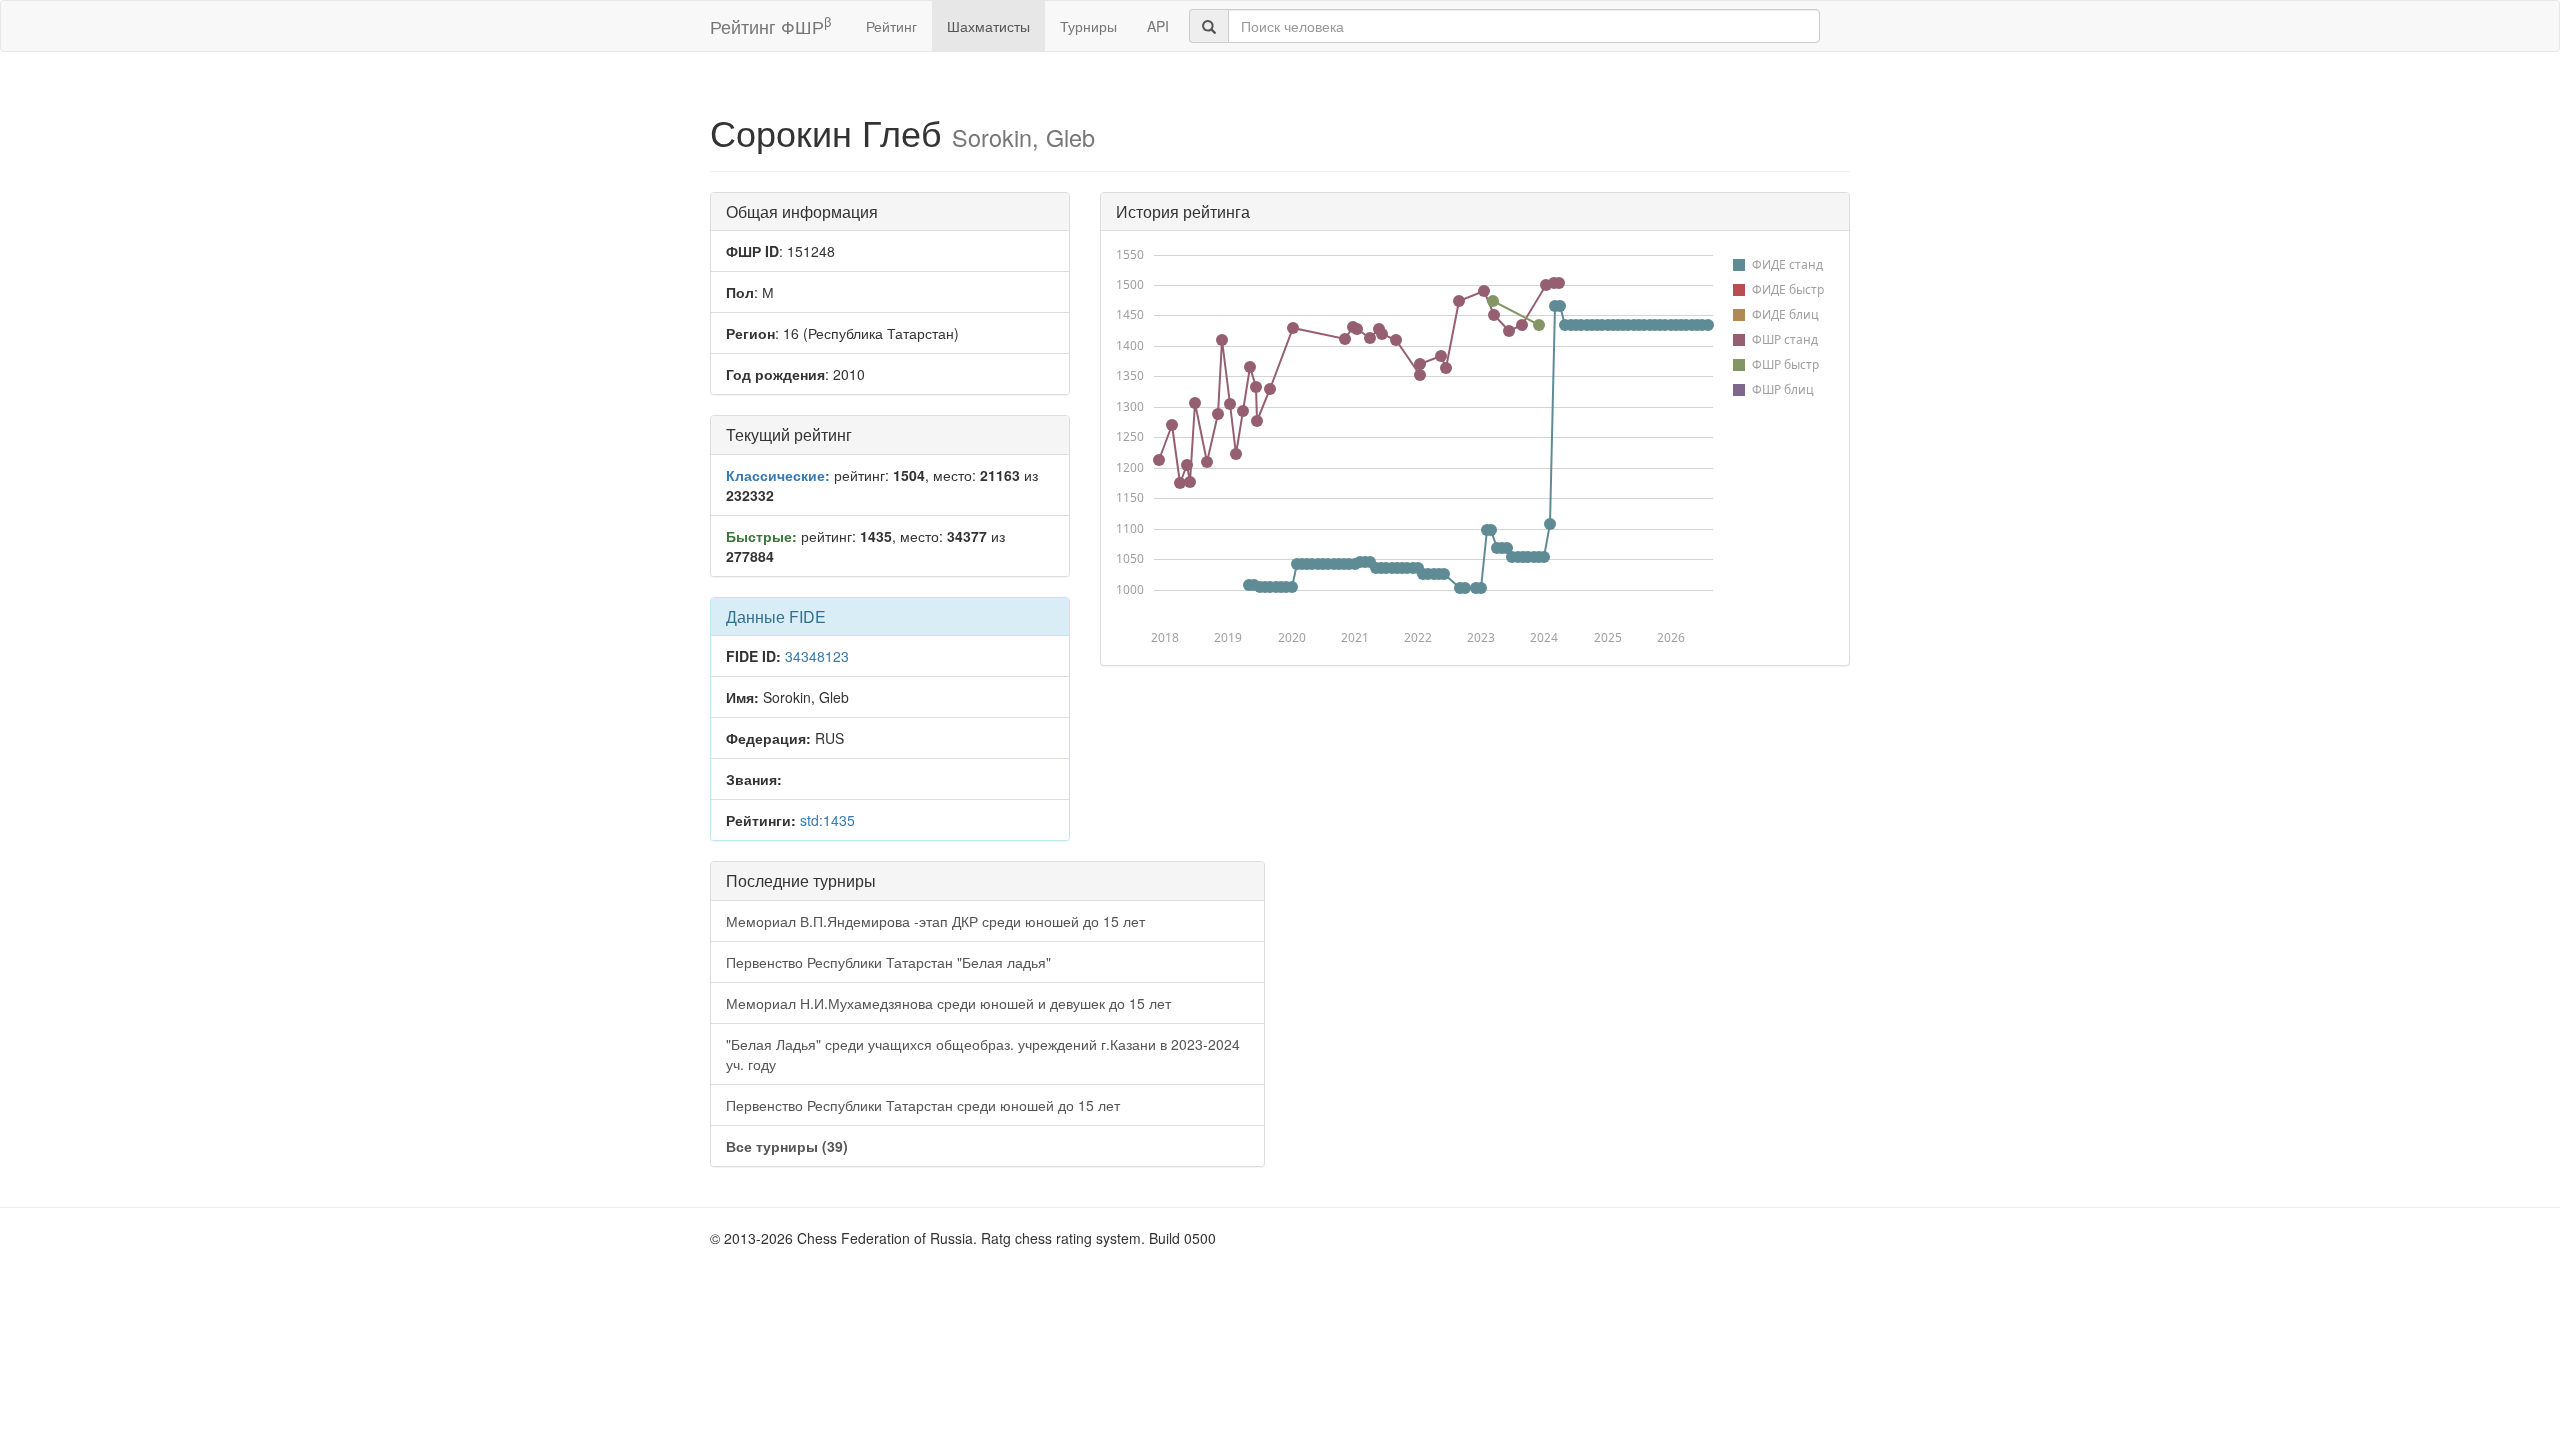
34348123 (817, 656)
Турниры (1088, 26)
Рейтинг (891, 26)
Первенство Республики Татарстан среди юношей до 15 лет (923, 1105)
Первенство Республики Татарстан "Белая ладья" (888, 962)
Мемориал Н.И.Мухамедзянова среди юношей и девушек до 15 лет (948, 1003)
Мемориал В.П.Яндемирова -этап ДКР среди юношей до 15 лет (935, 921)
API (1158, 26)
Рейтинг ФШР (770, 25)
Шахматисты (988, 26)
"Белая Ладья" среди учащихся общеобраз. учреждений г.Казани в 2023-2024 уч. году (983, 1054)
